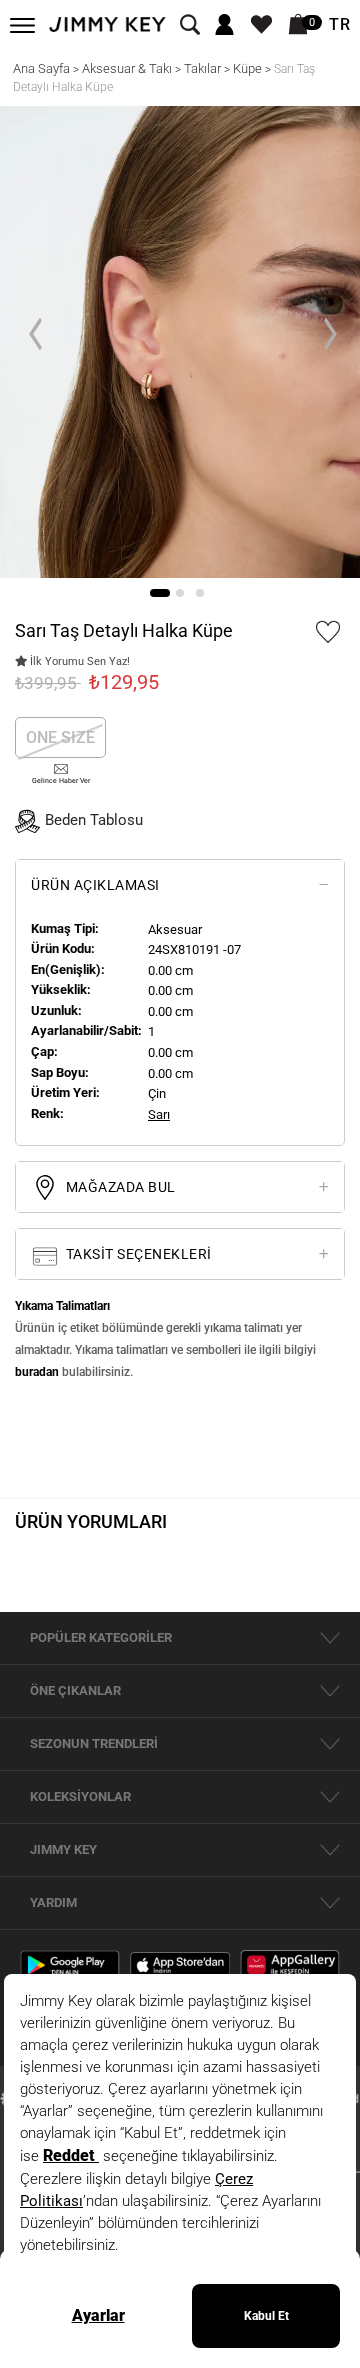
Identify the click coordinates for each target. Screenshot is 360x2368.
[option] (180, 342)
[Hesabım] (224, 25)
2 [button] (180, 593)
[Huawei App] (290, 1964)
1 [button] (160, 593)
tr (340, 25)
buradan (37, 1372)
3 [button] (200, 593)
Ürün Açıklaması (95, 885)
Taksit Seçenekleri (137, 1254)
